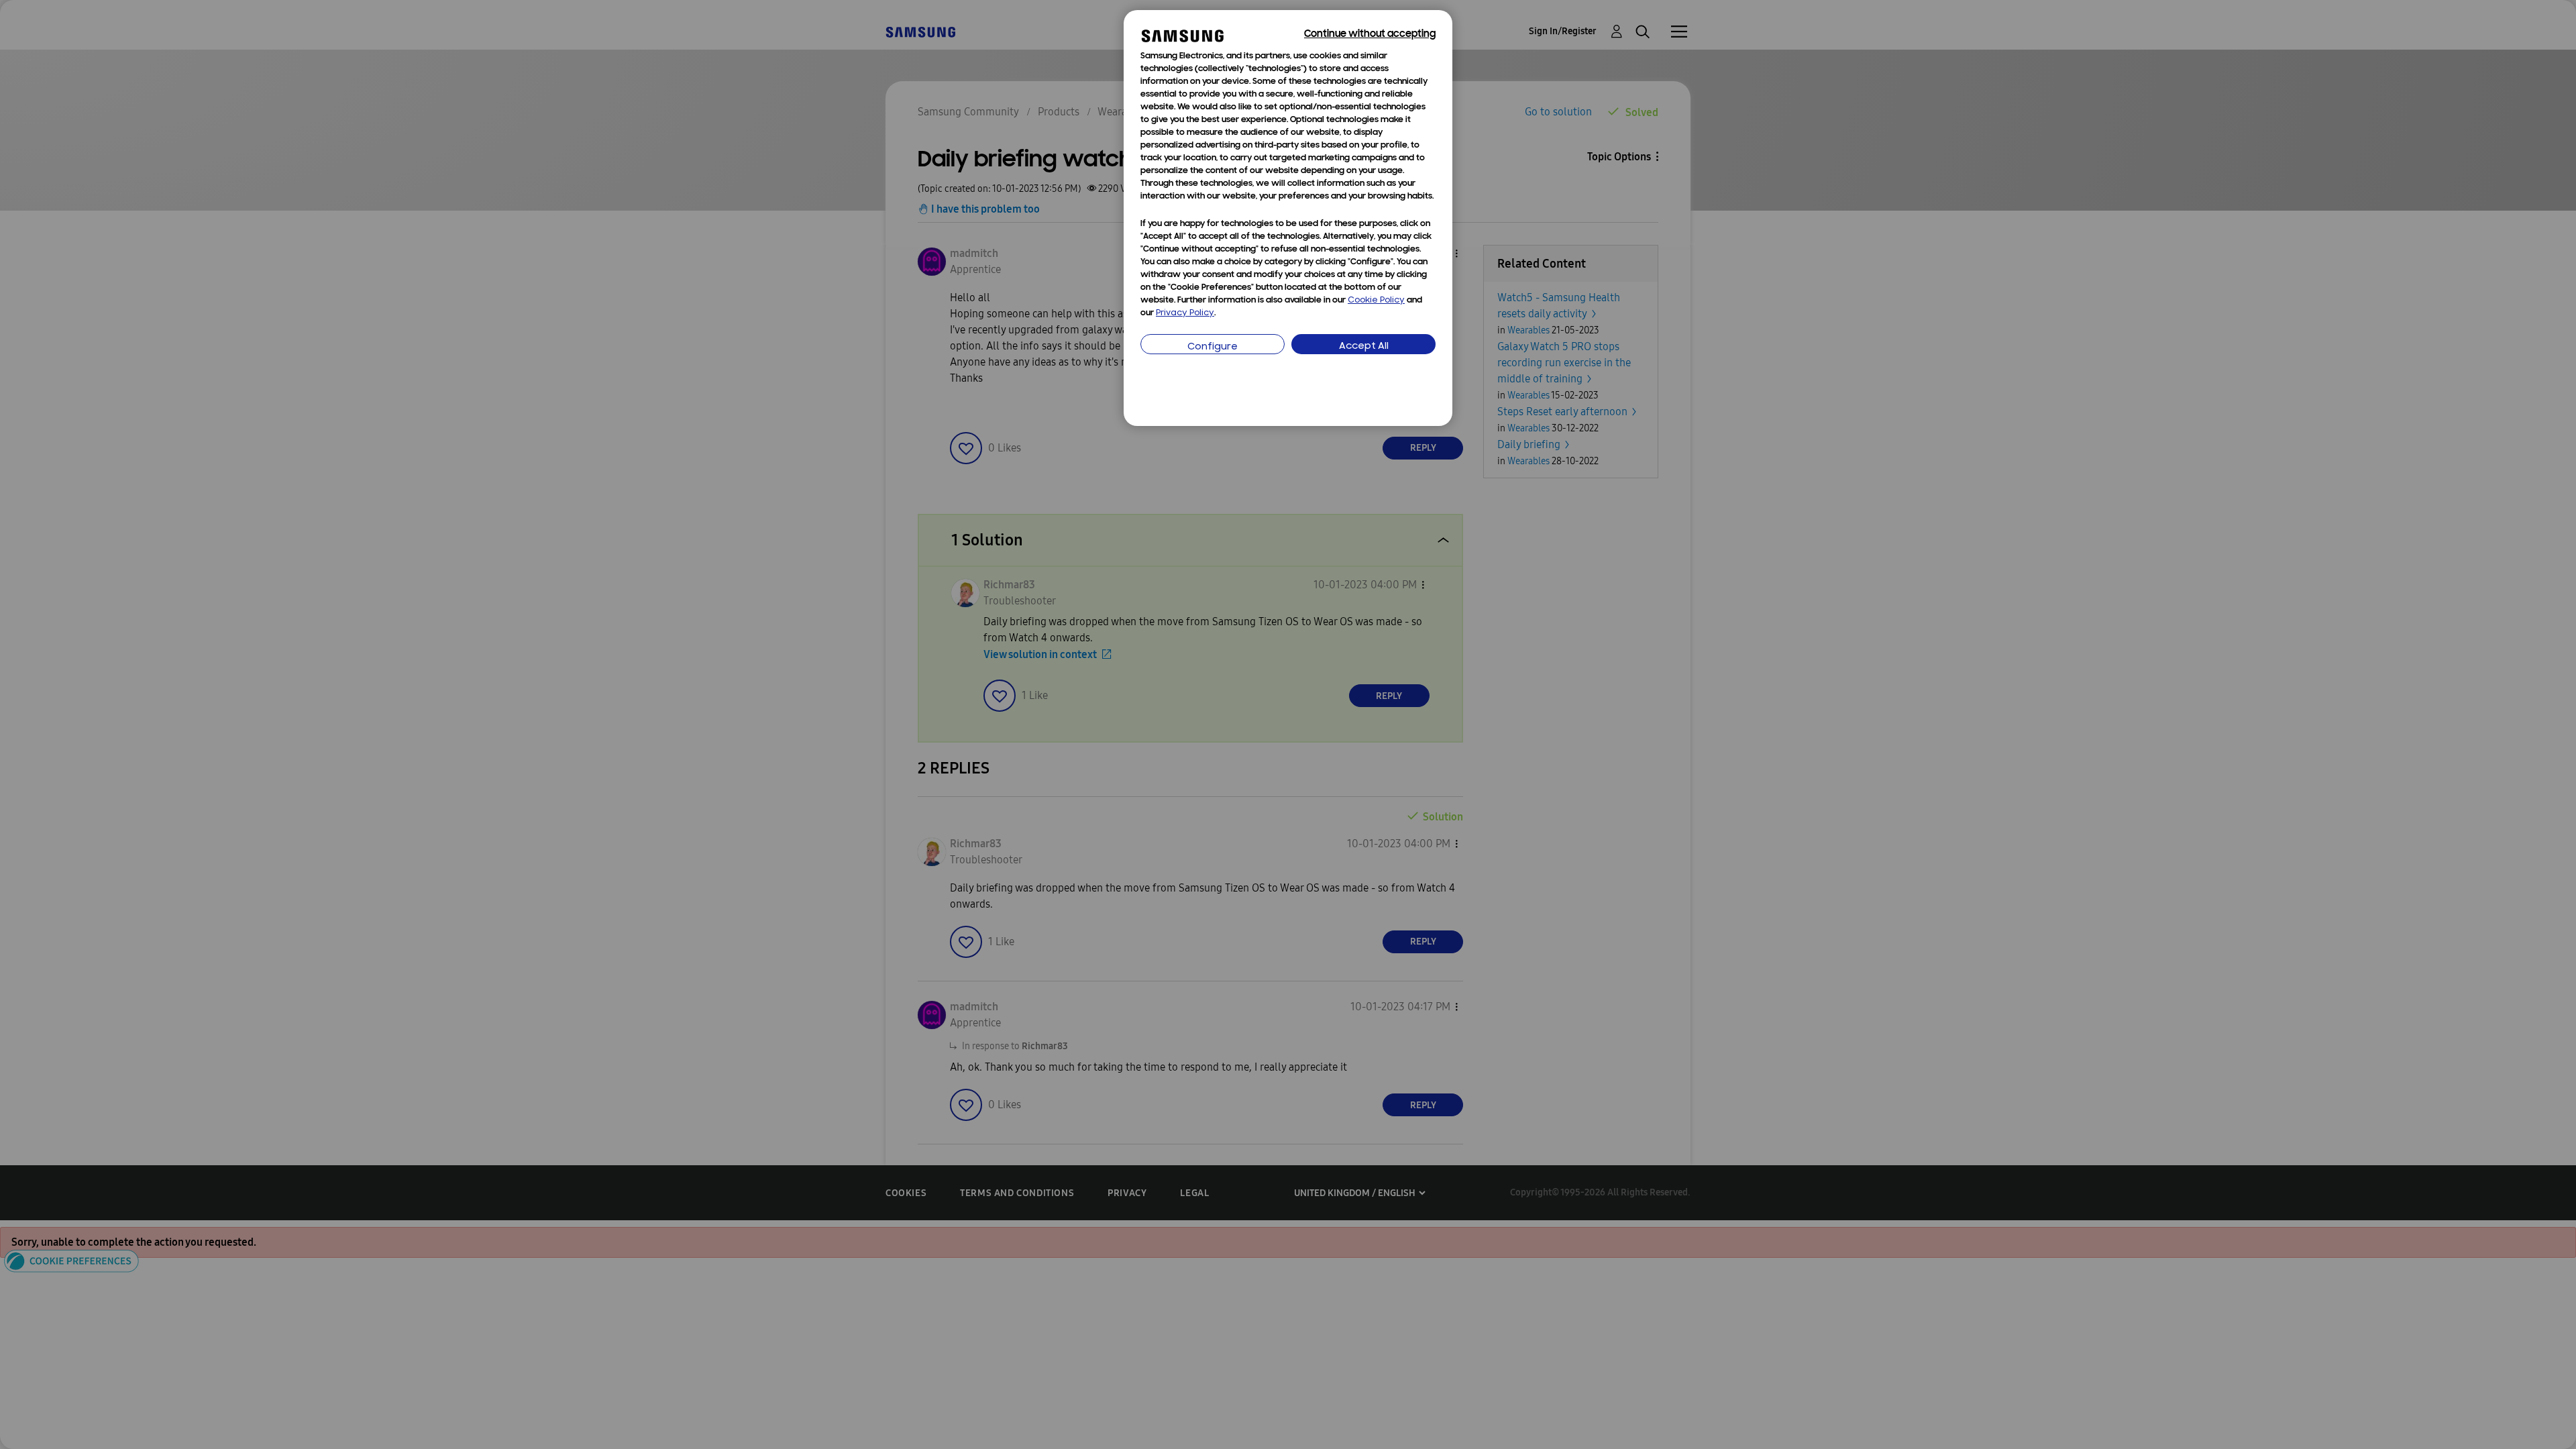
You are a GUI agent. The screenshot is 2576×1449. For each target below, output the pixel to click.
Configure (1213, 347)
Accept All (1364, 346)
